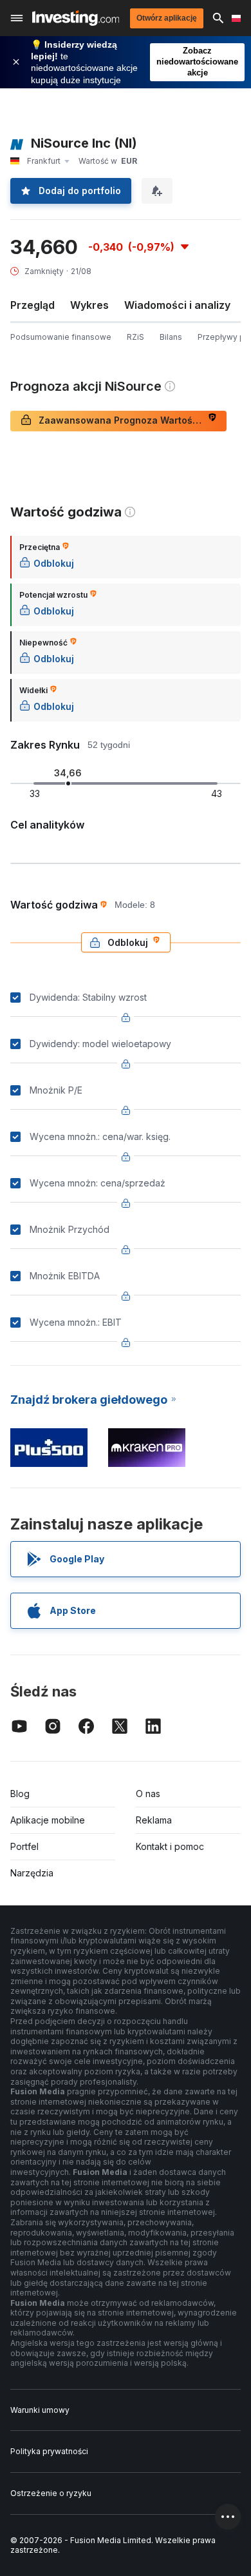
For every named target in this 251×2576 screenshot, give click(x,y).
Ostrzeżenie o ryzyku (51, 2493)
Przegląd (33, 305)
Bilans (171, 337)
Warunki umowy (40, 2410)
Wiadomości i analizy (177, 305)
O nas (148, 1794)
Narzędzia (32, 1873)
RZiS (135, 337)
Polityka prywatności (49, 2451)
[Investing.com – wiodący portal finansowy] (76, 18)
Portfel (24, 1846)
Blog (20, 1794)
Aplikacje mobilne (48, 1820)
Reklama (154, 1820)
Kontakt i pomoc (170, 1846)
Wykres (89, 305)
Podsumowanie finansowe (61, 337)
